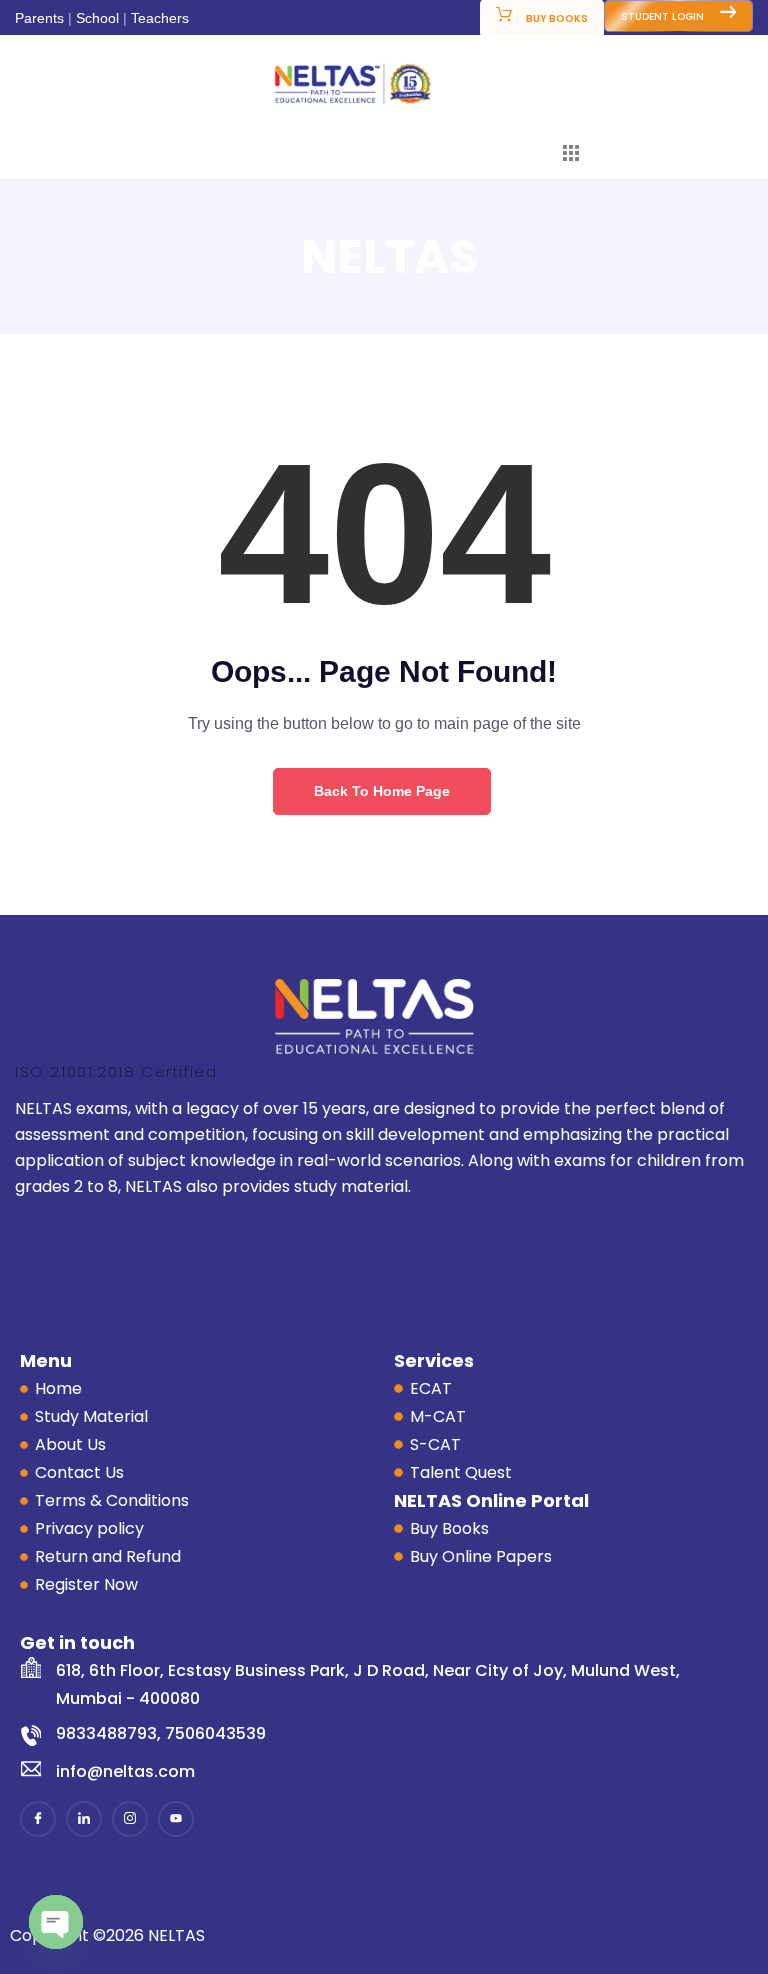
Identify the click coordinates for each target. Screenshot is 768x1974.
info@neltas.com (125, 1771)
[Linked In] (84, 1819)
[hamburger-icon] (571, 156)
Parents (39, 18)
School (97, 18)
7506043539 (215, 1733)
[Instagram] (130, 1819)
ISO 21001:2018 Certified (116, 1071)
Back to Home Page (382, 791)
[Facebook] (38, 1819)
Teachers (160, 18)
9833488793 (106, 1733)
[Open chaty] (56, 1922)
